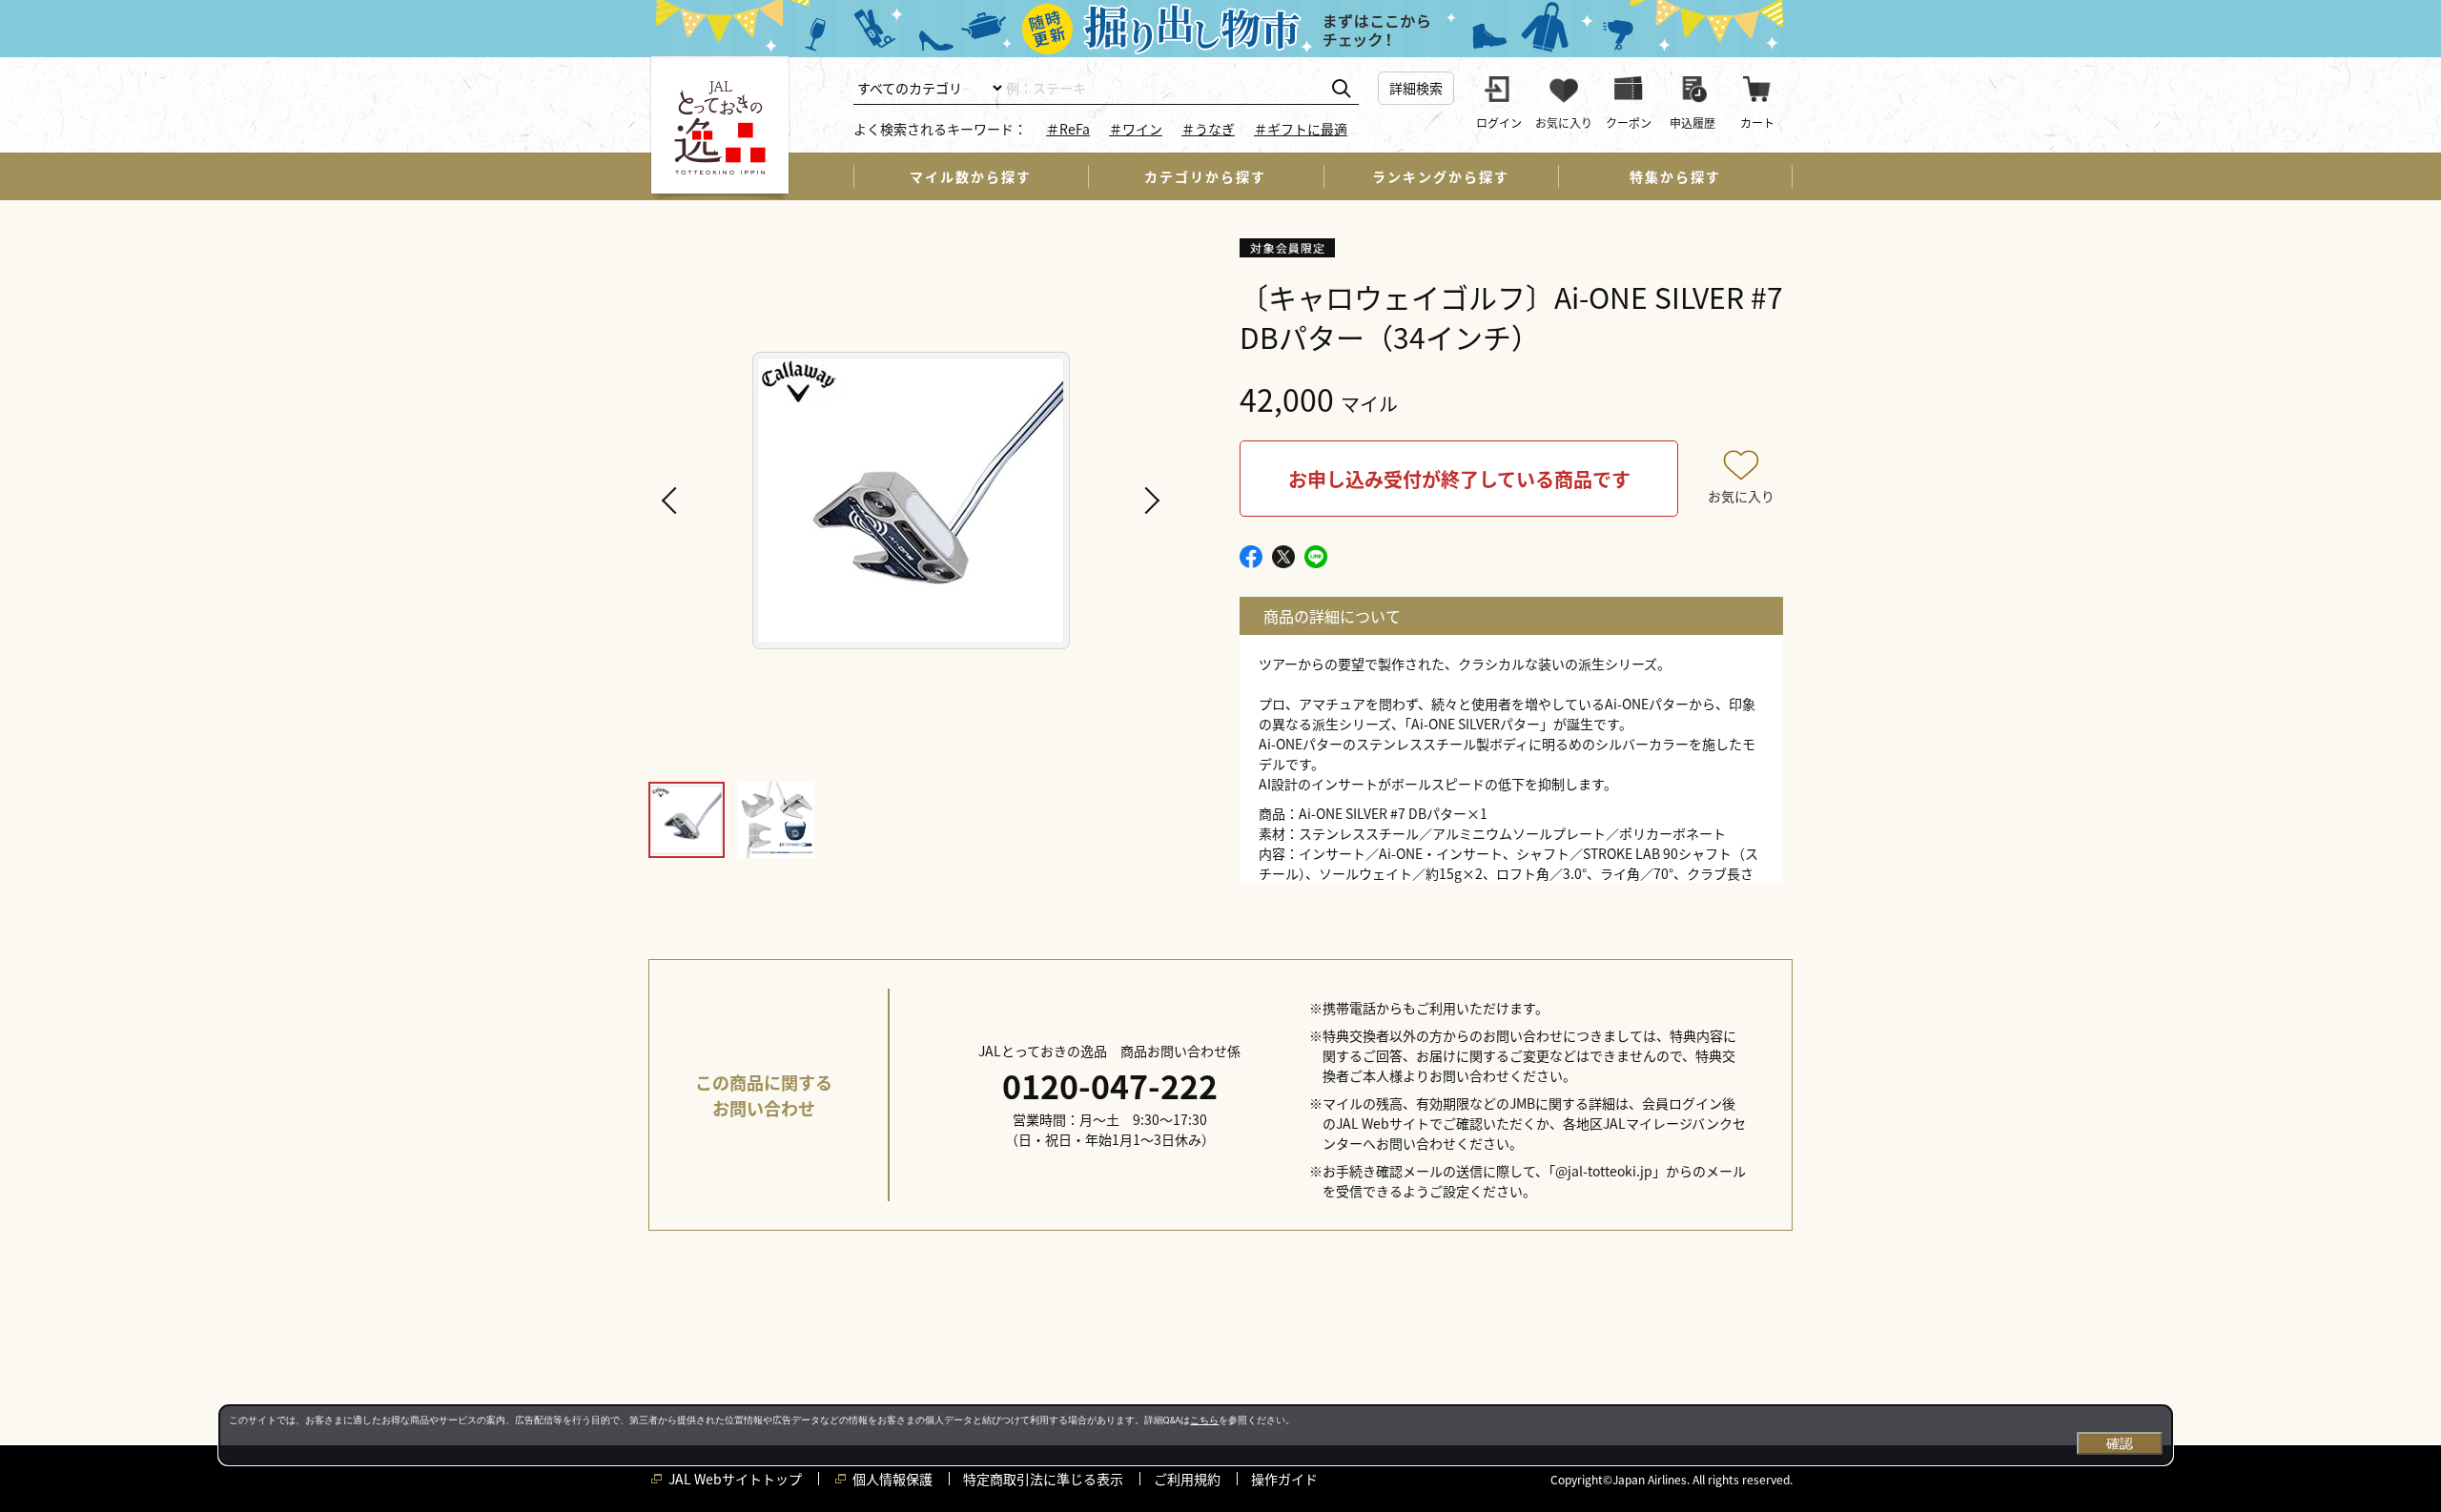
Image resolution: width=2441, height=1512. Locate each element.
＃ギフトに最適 (1301, 129)
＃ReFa (1068, 129)
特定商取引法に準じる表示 (1043, 1479)
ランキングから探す (1441, 176)
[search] (1341, 89)
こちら (1204, 1420)
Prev (672, 501)
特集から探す (1675, 176)
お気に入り (1741, 496)
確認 (2120, 1443)
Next (1149, 501)
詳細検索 (1416, 88)
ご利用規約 (1187, 1479)
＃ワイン (1136, 129)
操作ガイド (1284, 1479)
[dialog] (1196, 1435)
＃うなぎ (1208, 129)
